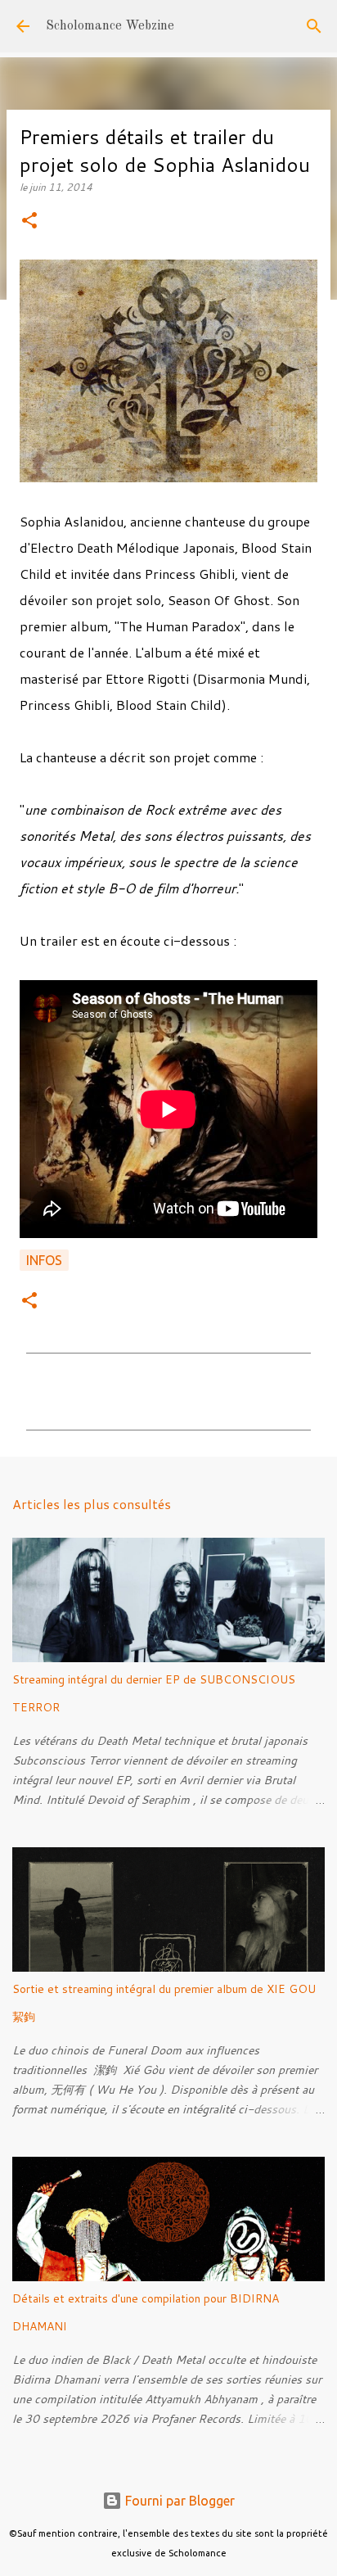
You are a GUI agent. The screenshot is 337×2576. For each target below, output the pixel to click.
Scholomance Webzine (110, 26)
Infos (44, 1260)
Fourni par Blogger (178, 2501)
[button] (29, 221)
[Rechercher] (314, 26)
